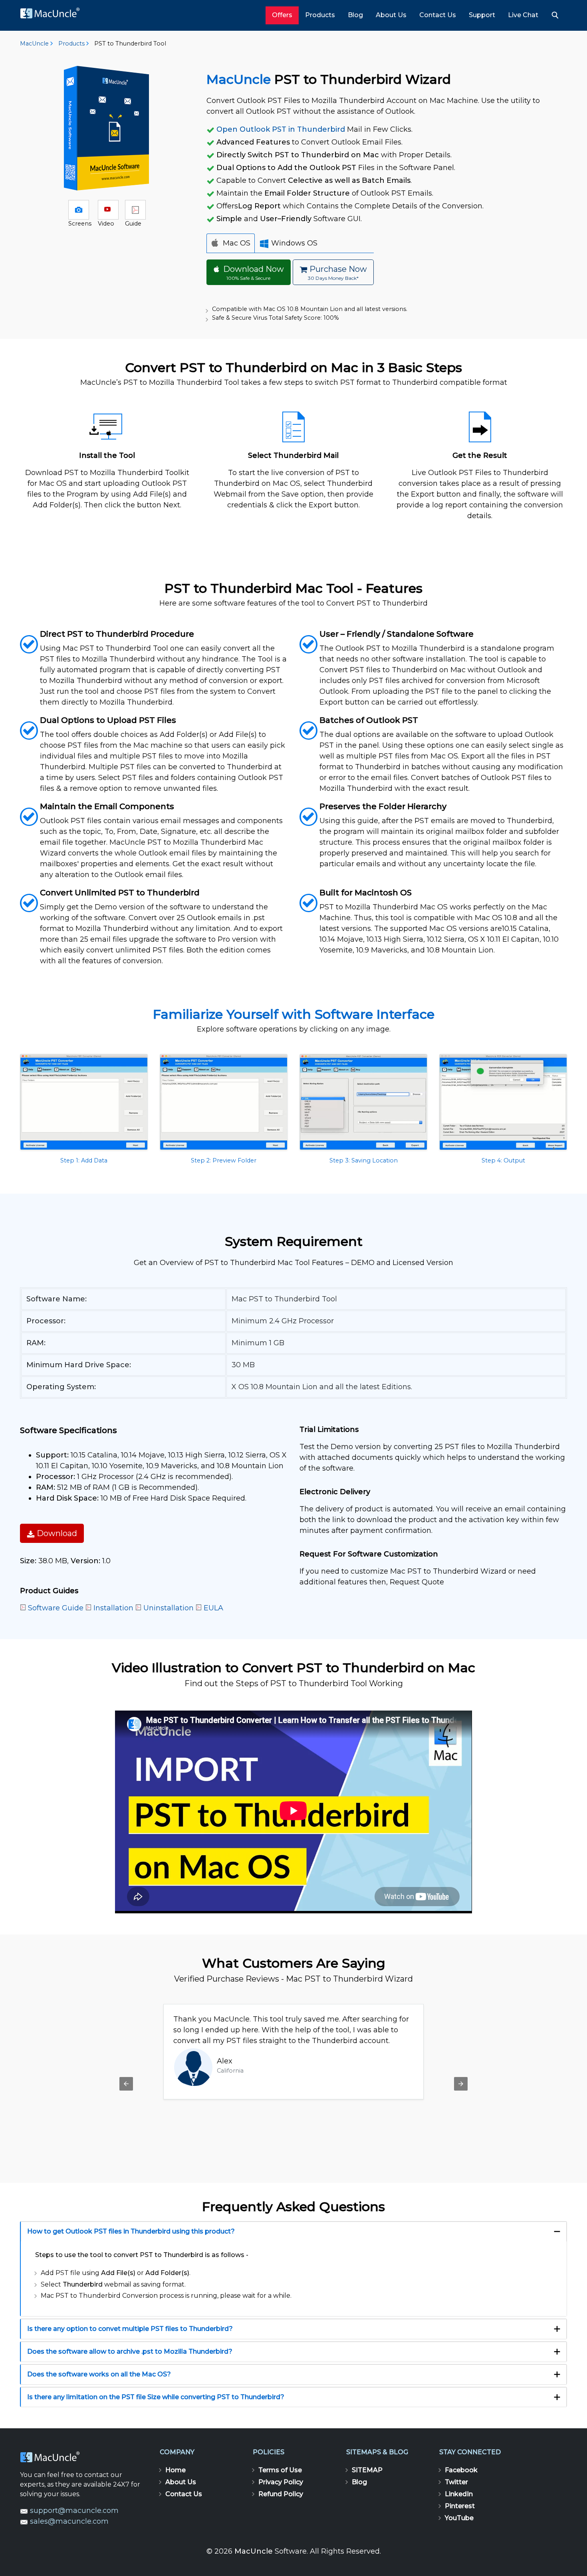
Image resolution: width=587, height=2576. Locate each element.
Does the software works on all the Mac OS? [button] (99, 2374)
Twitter (456, 2482)
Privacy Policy (281, 2482)
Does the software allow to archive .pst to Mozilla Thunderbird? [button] (130, 2351)
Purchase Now (337, 273)
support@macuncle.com (73, 2511)
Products (320, 15)
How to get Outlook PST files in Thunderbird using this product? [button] (131, 2231)
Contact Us (438, 15)
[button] (84, 1109)
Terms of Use (280, 2470)
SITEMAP (367, 2470)
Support (482, 15)
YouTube (459, 2518)
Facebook (461, 2470)
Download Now (253, 273)
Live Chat (523, 15)
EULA (213, 1608)
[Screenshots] (79, 210)
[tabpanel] (290, 275)
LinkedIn (459, 2494)
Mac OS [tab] (236, 243)
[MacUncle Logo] (53, 16)
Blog (355, 15)
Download (56, 1533)
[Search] (556, 15)
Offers (282, 15)
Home (176, 2470)
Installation (113, 1608)
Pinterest (460, 2506)
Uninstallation (169, 1608)
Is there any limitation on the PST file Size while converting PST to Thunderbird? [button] (156, 2397)
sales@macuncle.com (68, 2521)
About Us (391, 15)
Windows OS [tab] (293, 243)
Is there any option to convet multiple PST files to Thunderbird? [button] (130, 2329)
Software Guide (56, 1608)
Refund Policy (281, 2494)
